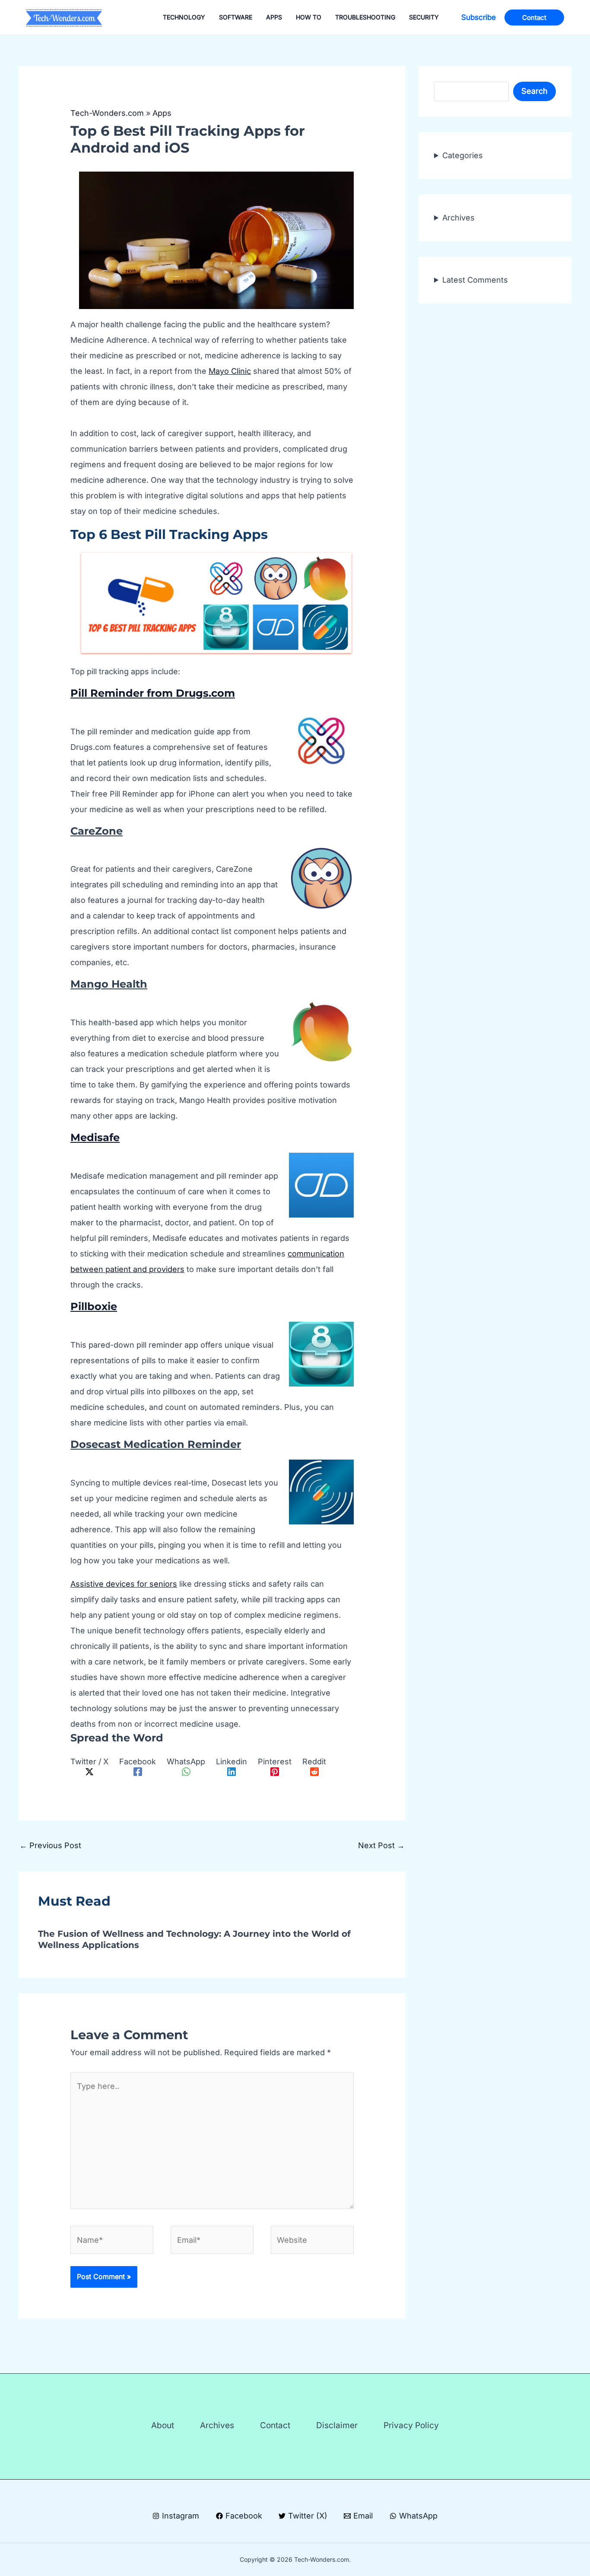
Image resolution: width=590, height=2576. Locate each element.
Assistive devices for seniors (124, 1584)
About (163, 2425)
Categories (463, 155)
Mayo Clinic (230, 371)
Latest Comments (475, 280)
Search (534, 91)
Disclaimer (337, 2425)
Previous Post (50, 1845)
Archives (458, 218)
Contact (275, 2425)
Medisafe (95, 1137)
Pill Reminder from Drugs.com (153, 693)
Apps (162, 113)
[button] (479, 18)
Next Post (381, 1845)
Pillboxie (94, 1306)
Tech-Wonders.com (107, 113)
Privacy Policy (411, 2425)
